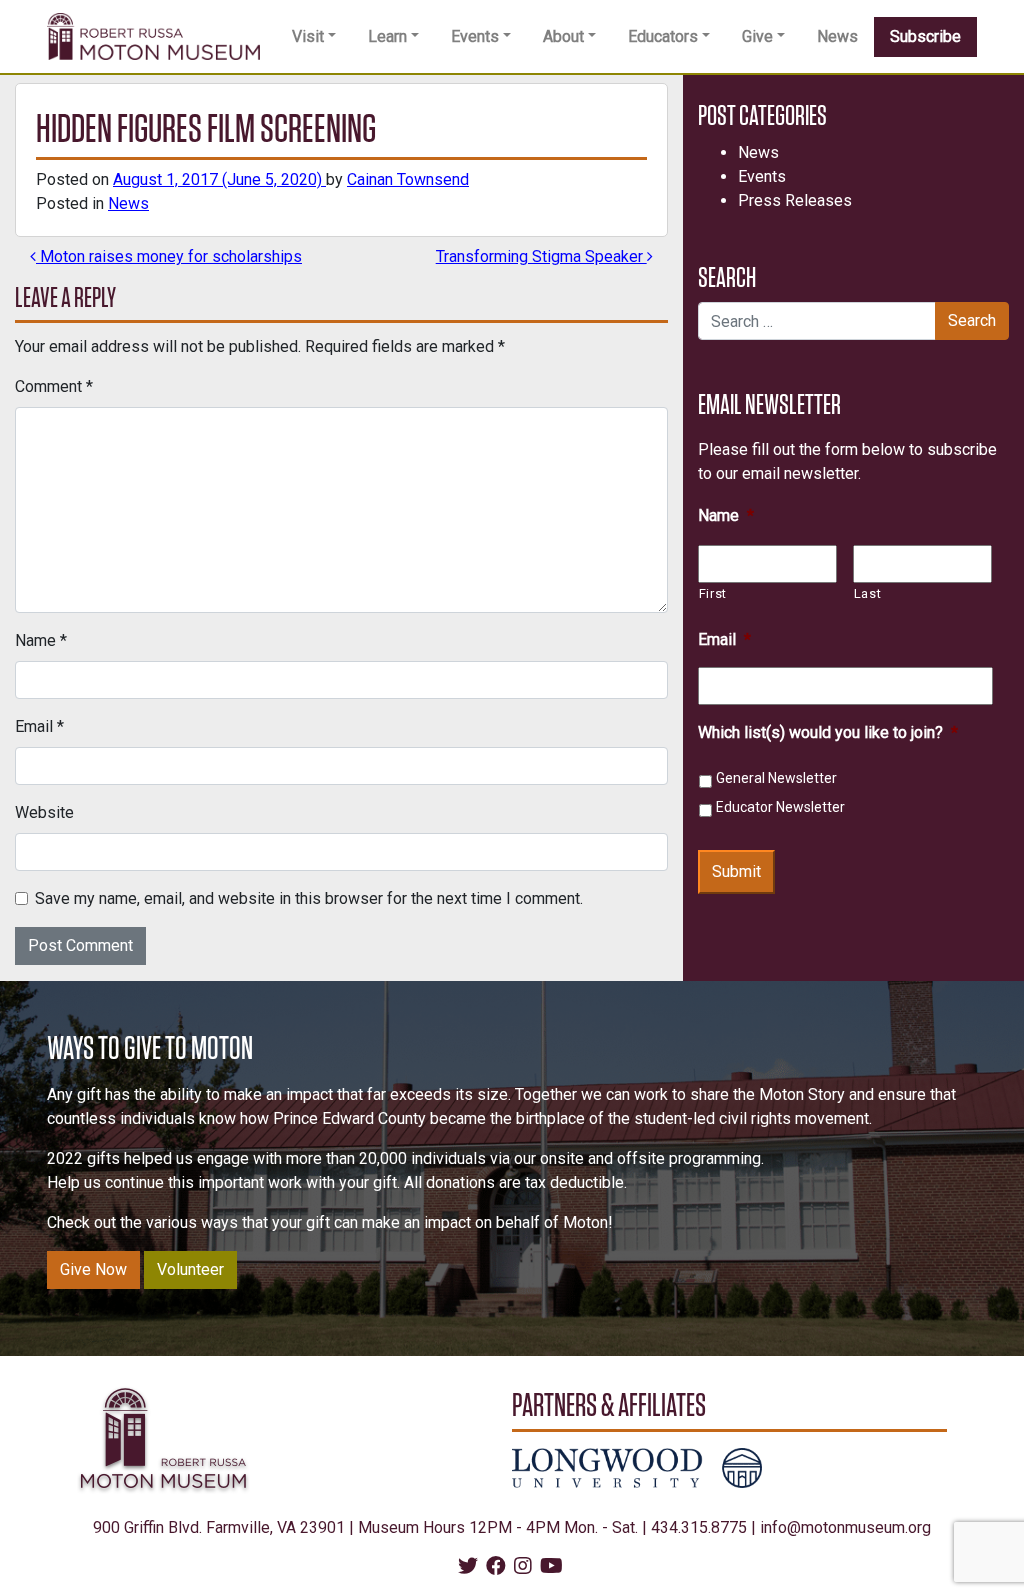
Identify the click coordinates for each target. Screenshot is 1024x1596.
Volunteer (190, 1269)
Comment (54, 386)
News (837, 36)
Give (757, 36)
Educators (663, 36)
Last (868, 593)
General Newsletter (776, 778)
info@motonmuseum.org (845, 1527)
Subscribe (925, 36)
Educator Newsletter (780, 807)
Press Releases (795, 200)
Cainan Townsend (408, 179)
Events (475, 36)
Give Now (93, 1269)
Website (44, 812)
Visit (308, 36)
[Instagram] (523, 1567)
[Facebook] (496, 1567)
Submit (736, 871)
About (563, 36)
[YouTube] (551, 1567)
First (713, 593)
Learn (387, 36)
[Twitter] (468, 1567)
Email (39, 726)
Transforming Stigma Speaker (541, 256)
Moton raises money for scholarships (169, 256)
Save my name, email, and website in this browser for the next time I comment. (309, 898)
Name (41, 640)
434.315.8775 (699, 1527)
